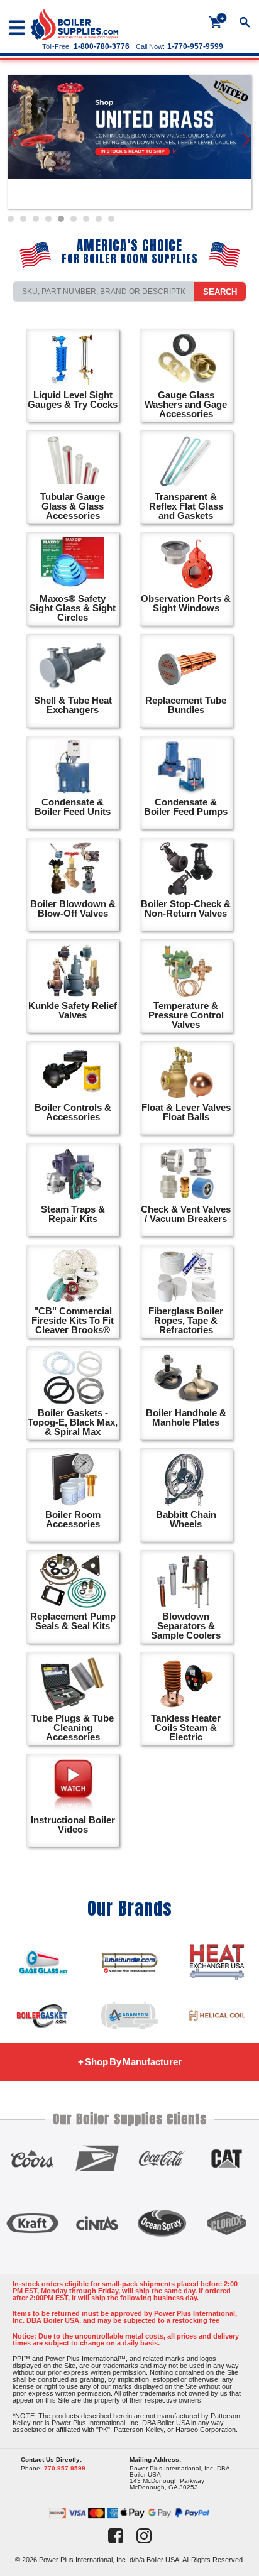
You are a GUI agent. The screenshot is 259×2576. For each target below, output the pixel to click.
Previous (13, 142)
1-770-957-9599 (195, 46)
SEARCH (220, 292)
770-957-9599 (65, 2468)
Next (247, 142)
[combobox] (104, 292)
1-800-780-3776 (102, 46)
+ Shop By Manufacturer (130, 2062)
